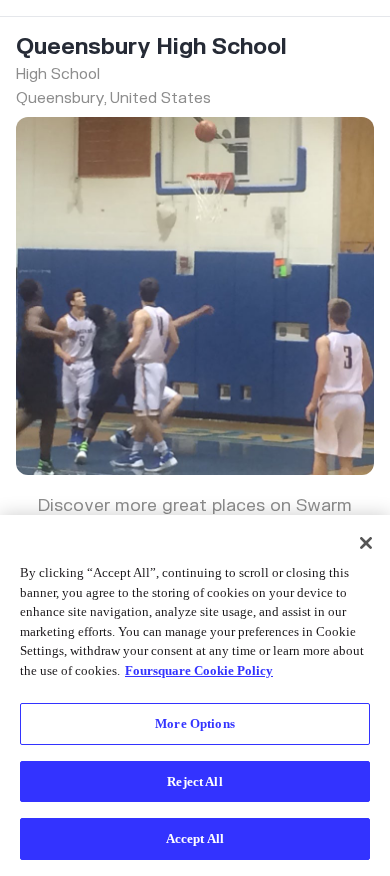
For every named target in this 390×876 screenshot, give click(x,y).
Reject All (194, 781)
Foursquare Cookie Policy (199, 670)
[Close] (366, 543)
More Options (195, 723)
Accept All (195, 838)
